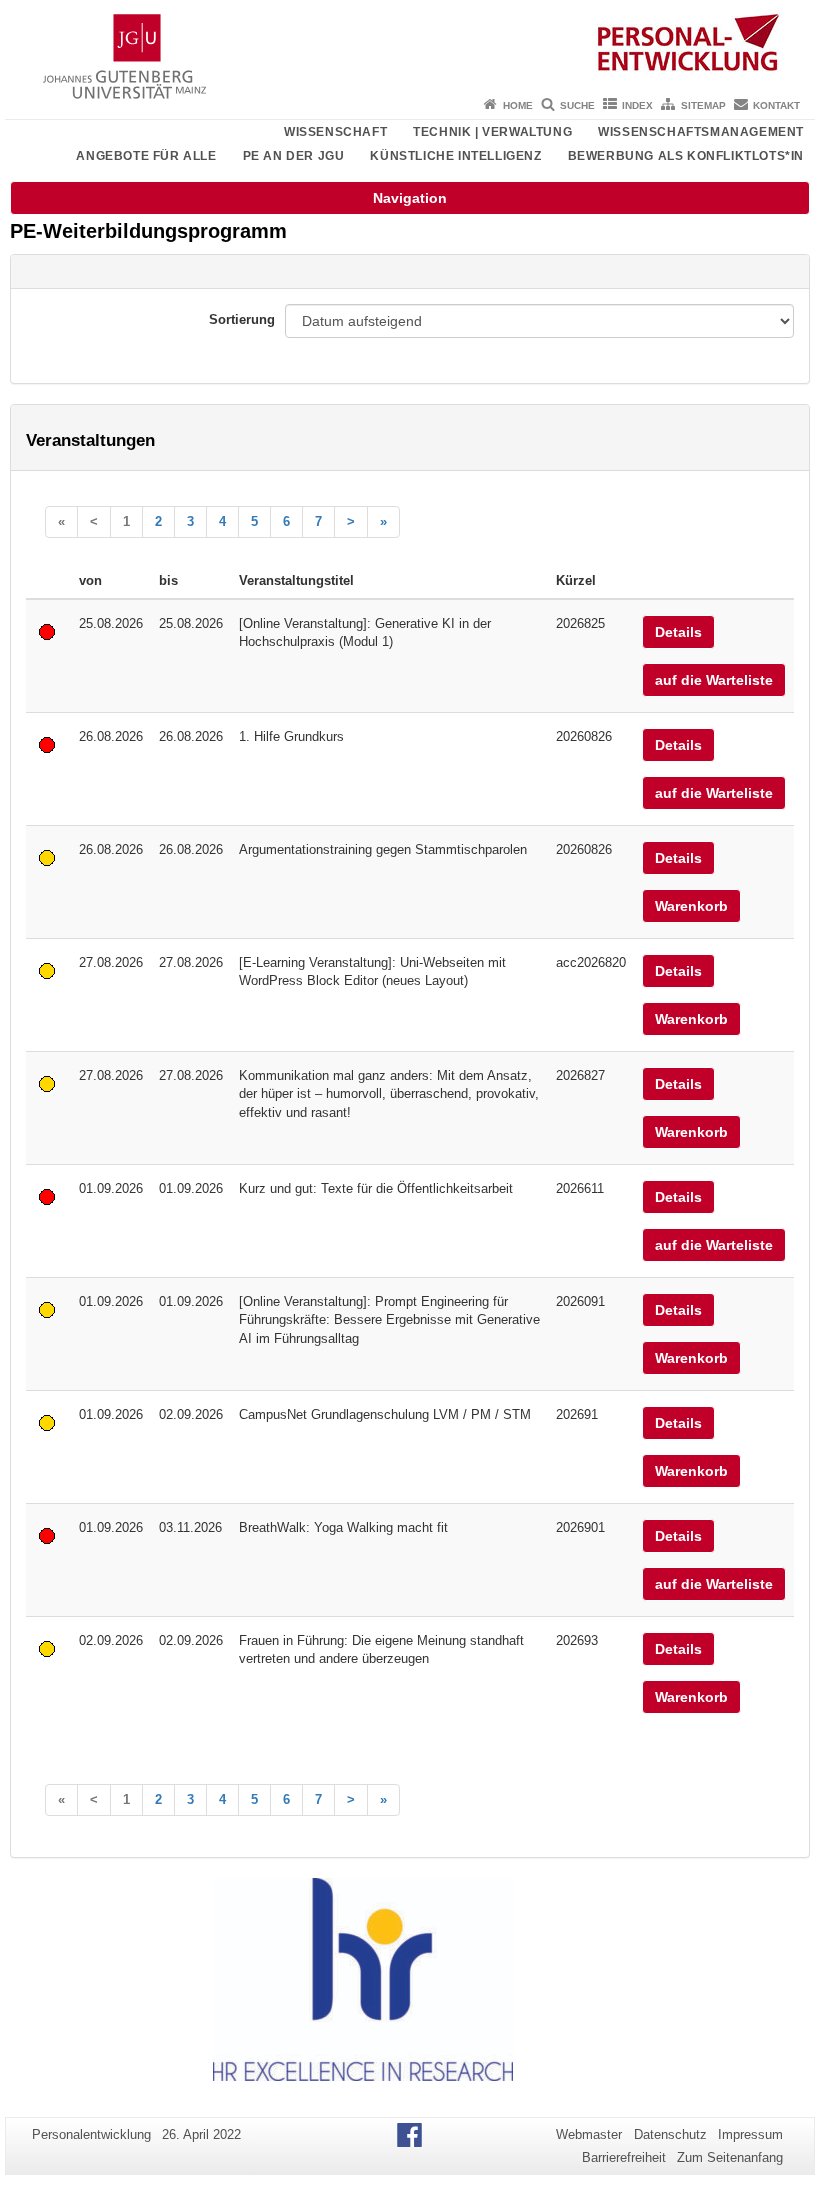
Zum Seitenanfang (730, 2157)
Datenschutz (670, 2134)
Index (637, 105)
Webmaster (589, 2134)
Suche (577, 105)
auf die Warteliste (714, 680)
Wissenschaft (335, 132)
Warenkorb (691, 906)
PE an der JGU (294, 156)
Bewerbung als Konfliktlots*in (686, 156)
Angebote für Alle (146, 156)
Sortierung (242, 319)
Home (518, 105)
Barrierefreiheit (624, 2157)
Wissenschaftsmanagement (701, 132)
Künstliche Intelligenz (455, 156)
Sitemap (703, 105)
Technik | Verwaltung (492, 132)
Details (678, 632)
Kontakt (776, 105)
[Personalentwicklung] (410, 45)
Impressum (750, 2134)
